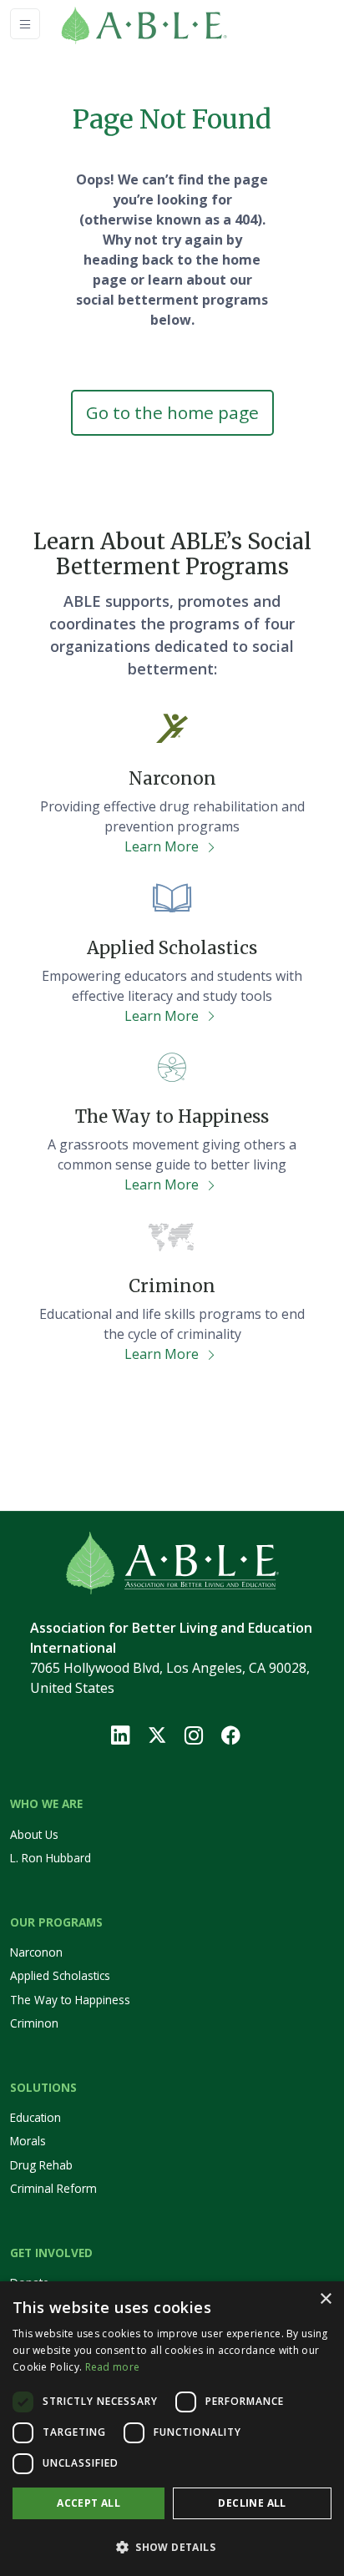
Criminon (34, 2023)
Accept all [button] (89, 2503)
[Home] (169, 23)
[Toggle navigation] (25, 23)
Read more (113, 2367)
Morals (28, 2141)
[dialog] (172, 2429)
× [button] (325, 2299)
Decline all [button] (252, 2503)
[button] (172, 2547)
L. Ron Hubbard (51, 1858)
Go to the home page (172, 412)
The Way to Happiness (70, 2000)
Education (35, 2117)
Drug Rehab (41, 2165)
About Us (34, 1834)
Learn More (163, 846)
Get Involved (51, 2253)
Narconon (36, 1952)
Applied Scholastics (60, 1975)
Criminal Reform (53, 2188)
